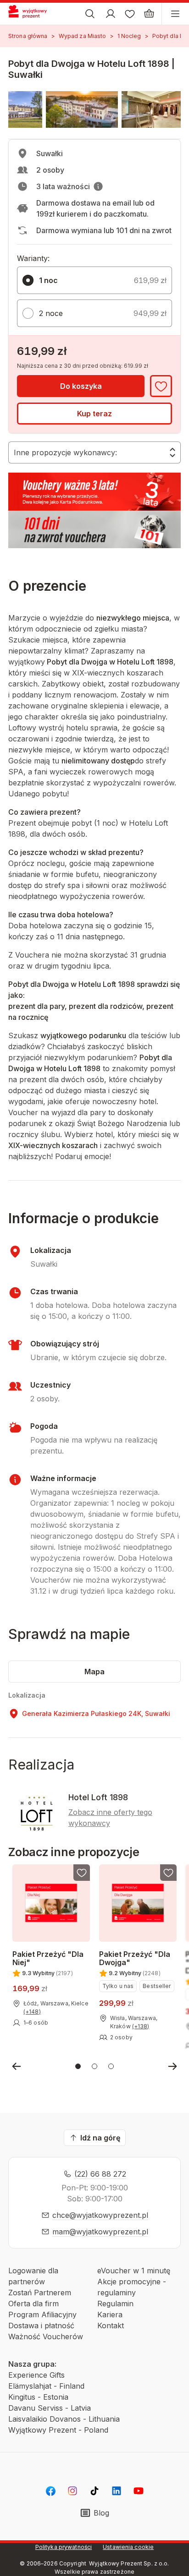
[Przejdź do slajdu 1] (78, 2066)
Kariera (110, 2315)
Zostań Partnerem (40, 2293)
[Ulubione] (130, 14)
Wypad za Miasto (83, 36)
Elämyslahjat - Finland (46, 2386)
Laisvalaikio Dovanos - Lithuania (64, 2419)
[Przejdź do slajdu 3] (111, 2066)
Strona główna (28, 36)
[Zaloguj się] (111, 14)
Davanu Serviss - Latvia (50, 2408)
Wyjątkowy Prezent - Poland (58, 2430)
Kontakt (111, 2325)
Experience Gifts (36, 2375)
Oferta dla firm (33, 2304)
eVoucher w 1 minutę (134, 2271)
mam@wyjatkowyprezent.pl (100, 2232)
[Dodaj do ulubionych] (161, 386)
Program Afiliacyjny (42, 2315)
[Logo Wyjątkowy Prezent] (31, 14)
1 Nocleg (129, 36)
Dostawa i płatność (41, 2325)
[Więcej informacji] (98, 186)
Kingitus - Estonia (38, 2397)
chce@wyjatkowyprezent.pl (100, 2215)
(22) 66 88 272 (100, 2174)
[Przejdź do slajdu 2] (94, 2066)
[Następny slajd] (172, 2066)
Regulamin (115, 2304)
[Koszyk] (149, 14)
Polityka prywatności (64, 2547)
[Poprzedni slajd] (17, 2066)
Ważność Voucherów (46, 2336)
